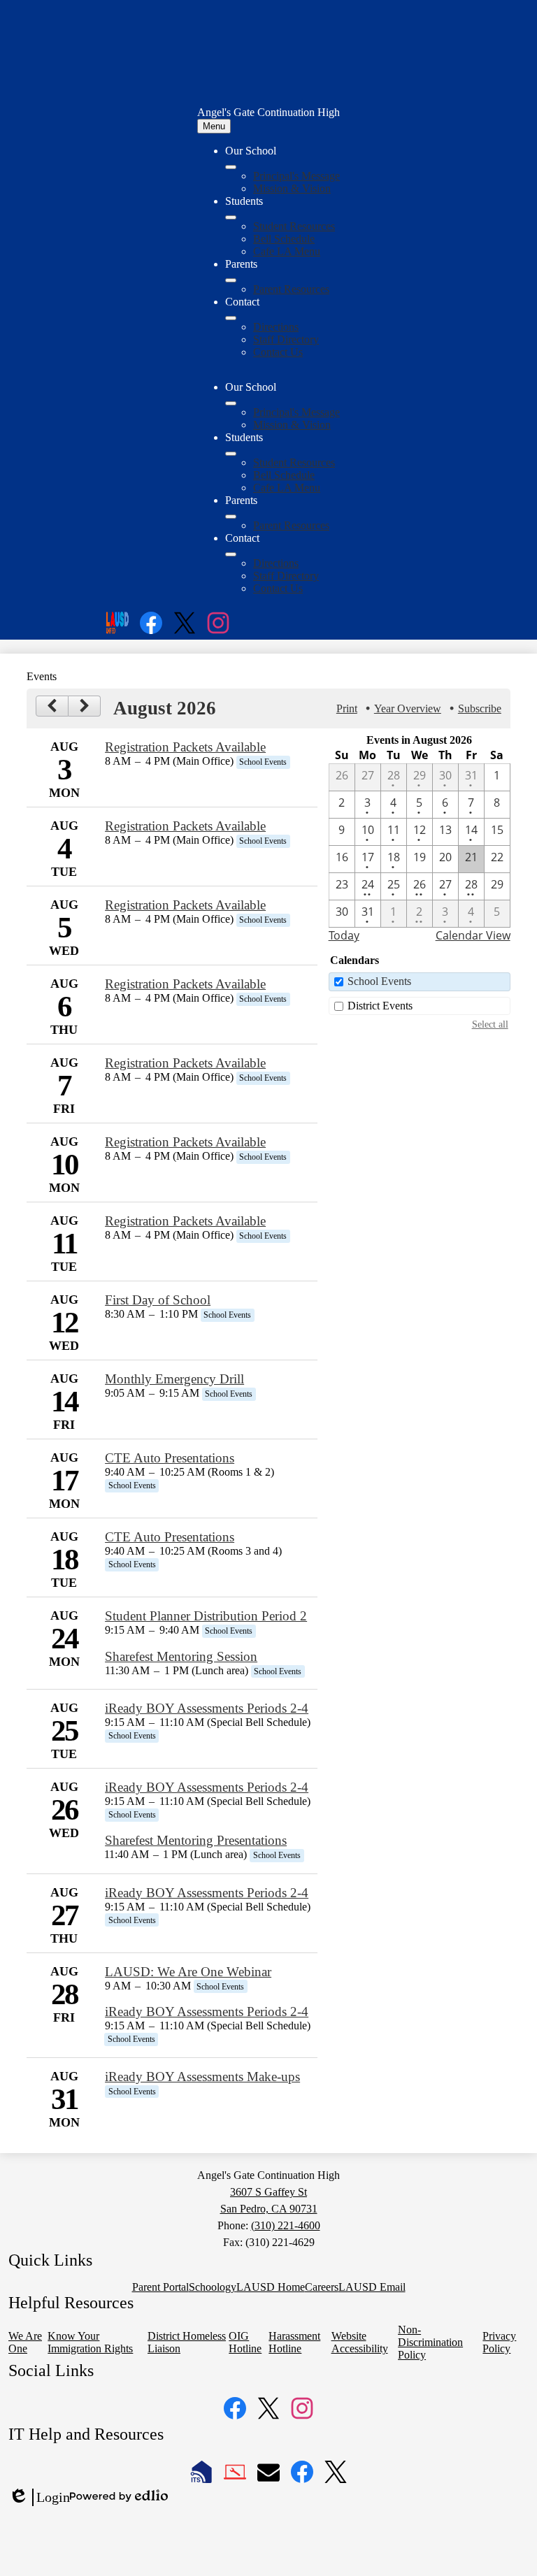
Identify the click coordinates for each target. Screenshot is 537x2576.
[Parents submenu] (231, 280)
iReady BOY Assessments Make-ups (202, 2077)
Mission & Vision (292, 188)
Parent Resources (291, 289)
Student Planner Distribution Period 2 (206, 1616)
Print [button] (347, 708)
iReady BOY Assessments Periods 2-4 (207, 1708)
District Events (380, 1006)
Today (344, 935)
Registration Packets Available (185, 747)
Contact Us (278, 352)
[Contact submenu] (231, 318)
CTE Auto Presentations (170, 1458)
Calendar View (473, 935)
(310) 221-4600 (286, 2225)
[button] (231, 403)
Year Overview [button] (408, 708)
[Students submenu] (231, 217)
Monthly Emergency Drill (174, 1379)
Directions (276, 327)
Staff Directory (286, 339)
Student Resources (294, 226)
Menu (214, 126)
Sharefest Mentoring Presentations (196, 1840)
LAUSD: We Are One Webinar (188, 1972)
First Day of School (158, 1300)
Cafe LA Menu (287, 251)
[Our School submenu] (231, 167)
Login (39, 2498)
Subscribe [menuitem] (480, 708)
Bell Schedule (284, 239)
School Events (379, 981)
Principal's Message (296, 176)
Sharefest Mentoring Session (181, 1656)
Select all (490, 1024)
